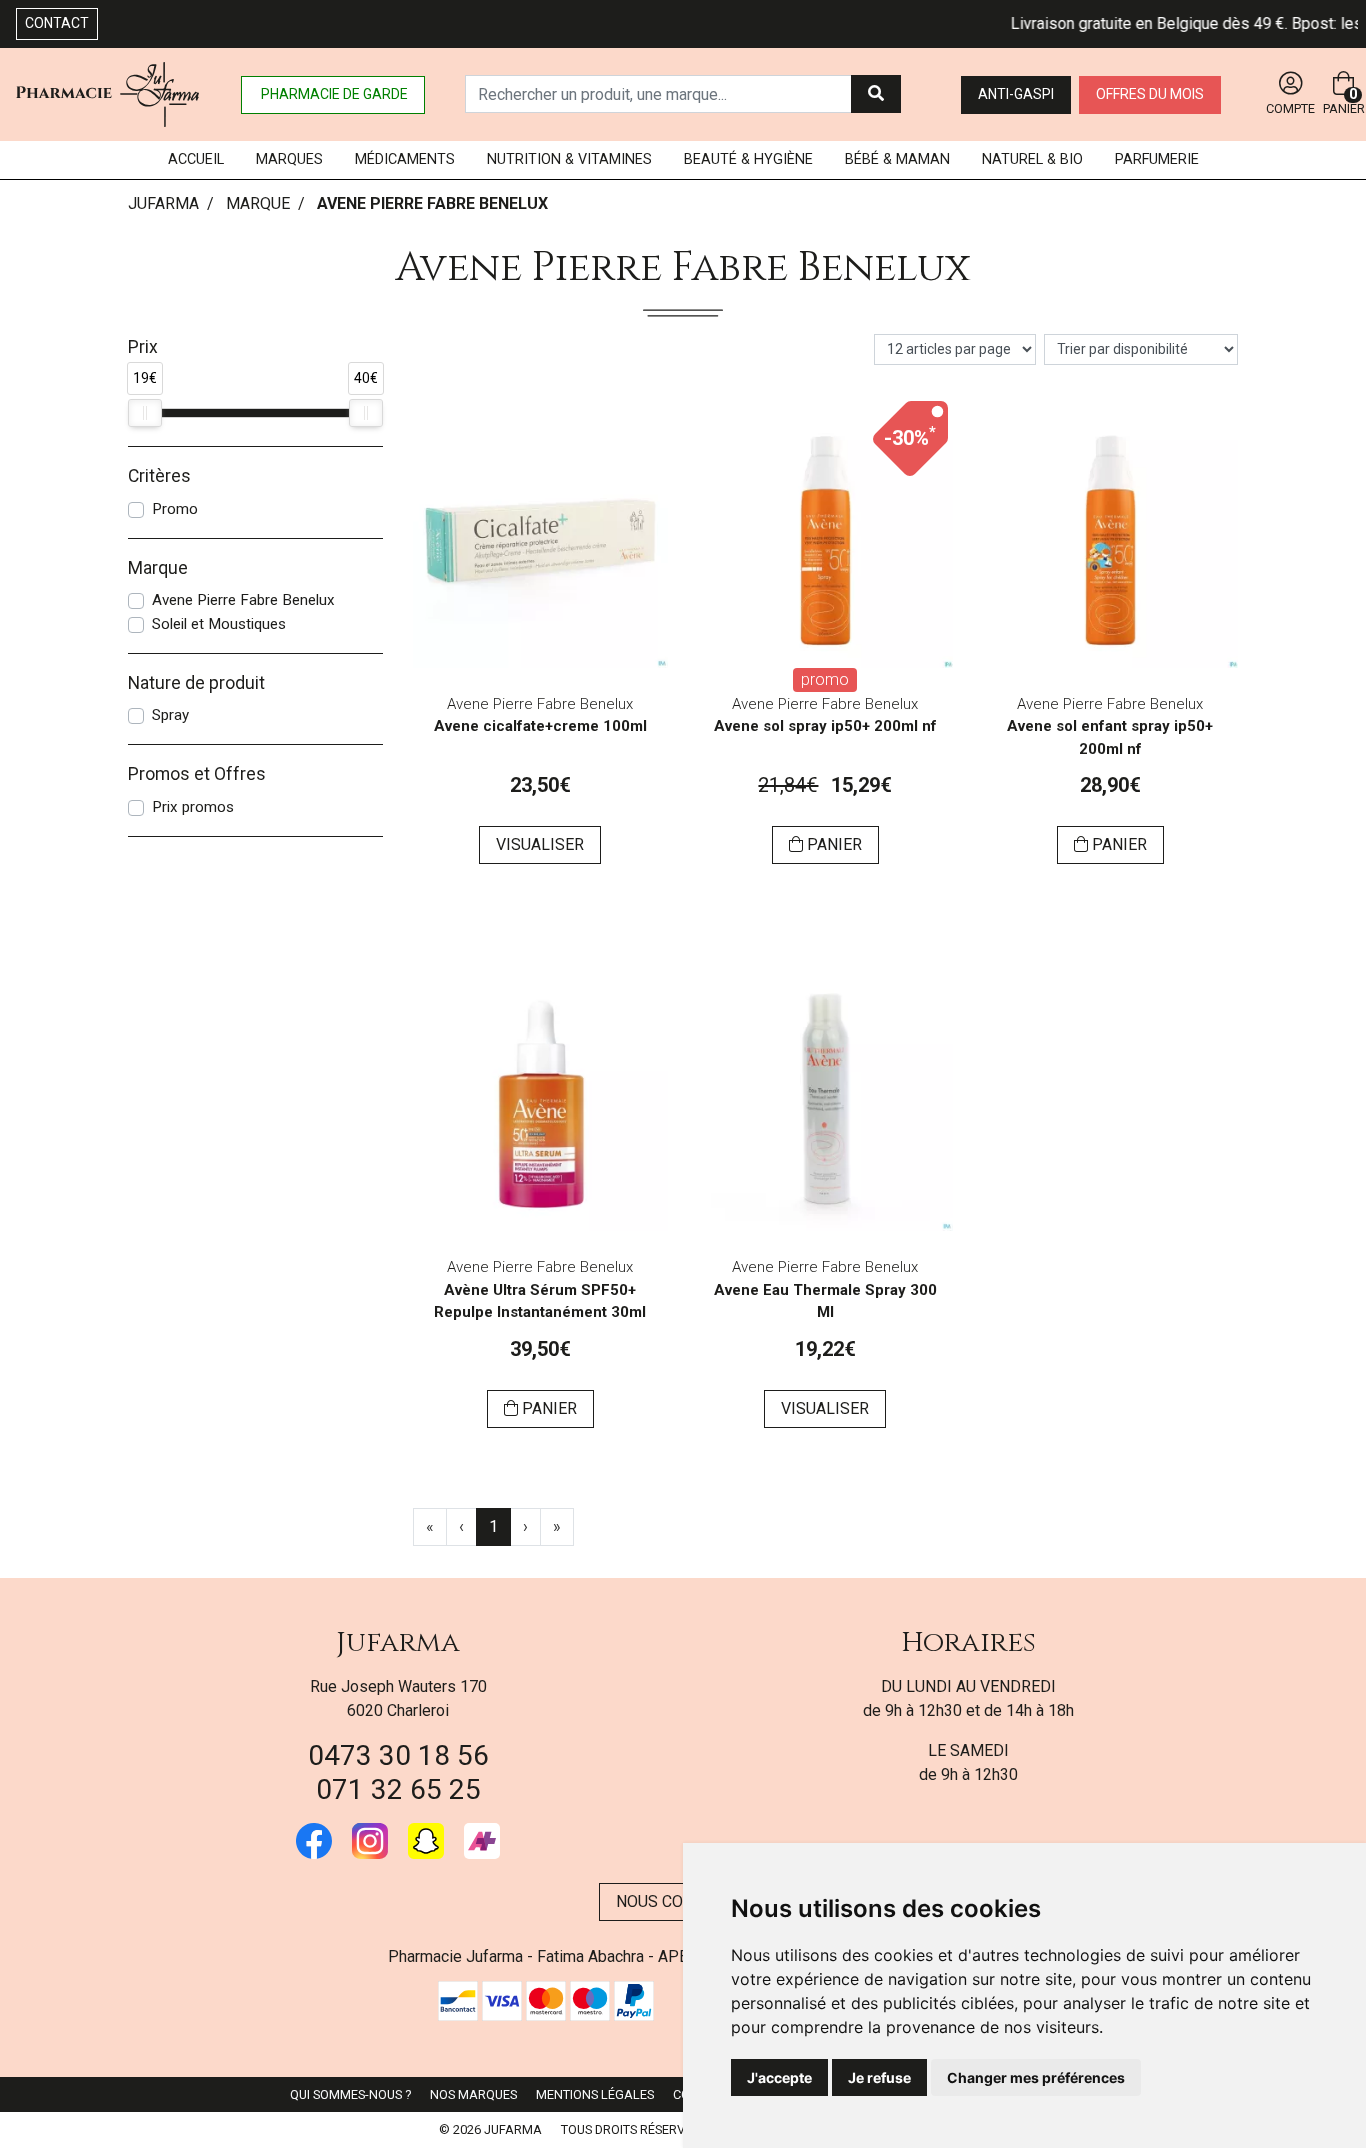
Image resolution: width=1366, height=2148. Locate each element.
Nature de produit (196, 683)
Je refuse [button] (879, 2077)
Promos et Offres (197, 774)
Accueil (196, 159)
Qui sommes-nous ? (350, 2094)
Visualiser (540, 844)
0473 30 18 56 (398, 1755)
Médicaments (405, 159)
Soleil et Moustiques (219, 624)
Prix (143, 347)
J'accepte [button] (779, 2077)
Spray (170, 715)
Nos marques (473, 2094)
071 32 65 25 (398, 1789)
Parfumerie (1157, 159)
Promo (175, 509)
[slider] (145, 413)
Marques (289, 159)
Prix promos (193, 807)
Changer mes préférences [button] (1036, 2077)
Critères (159, 476)
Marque (258, 203)
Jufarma (398, 1642)
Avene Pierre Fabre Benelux (243, 600)
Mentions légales (595, 2094)
